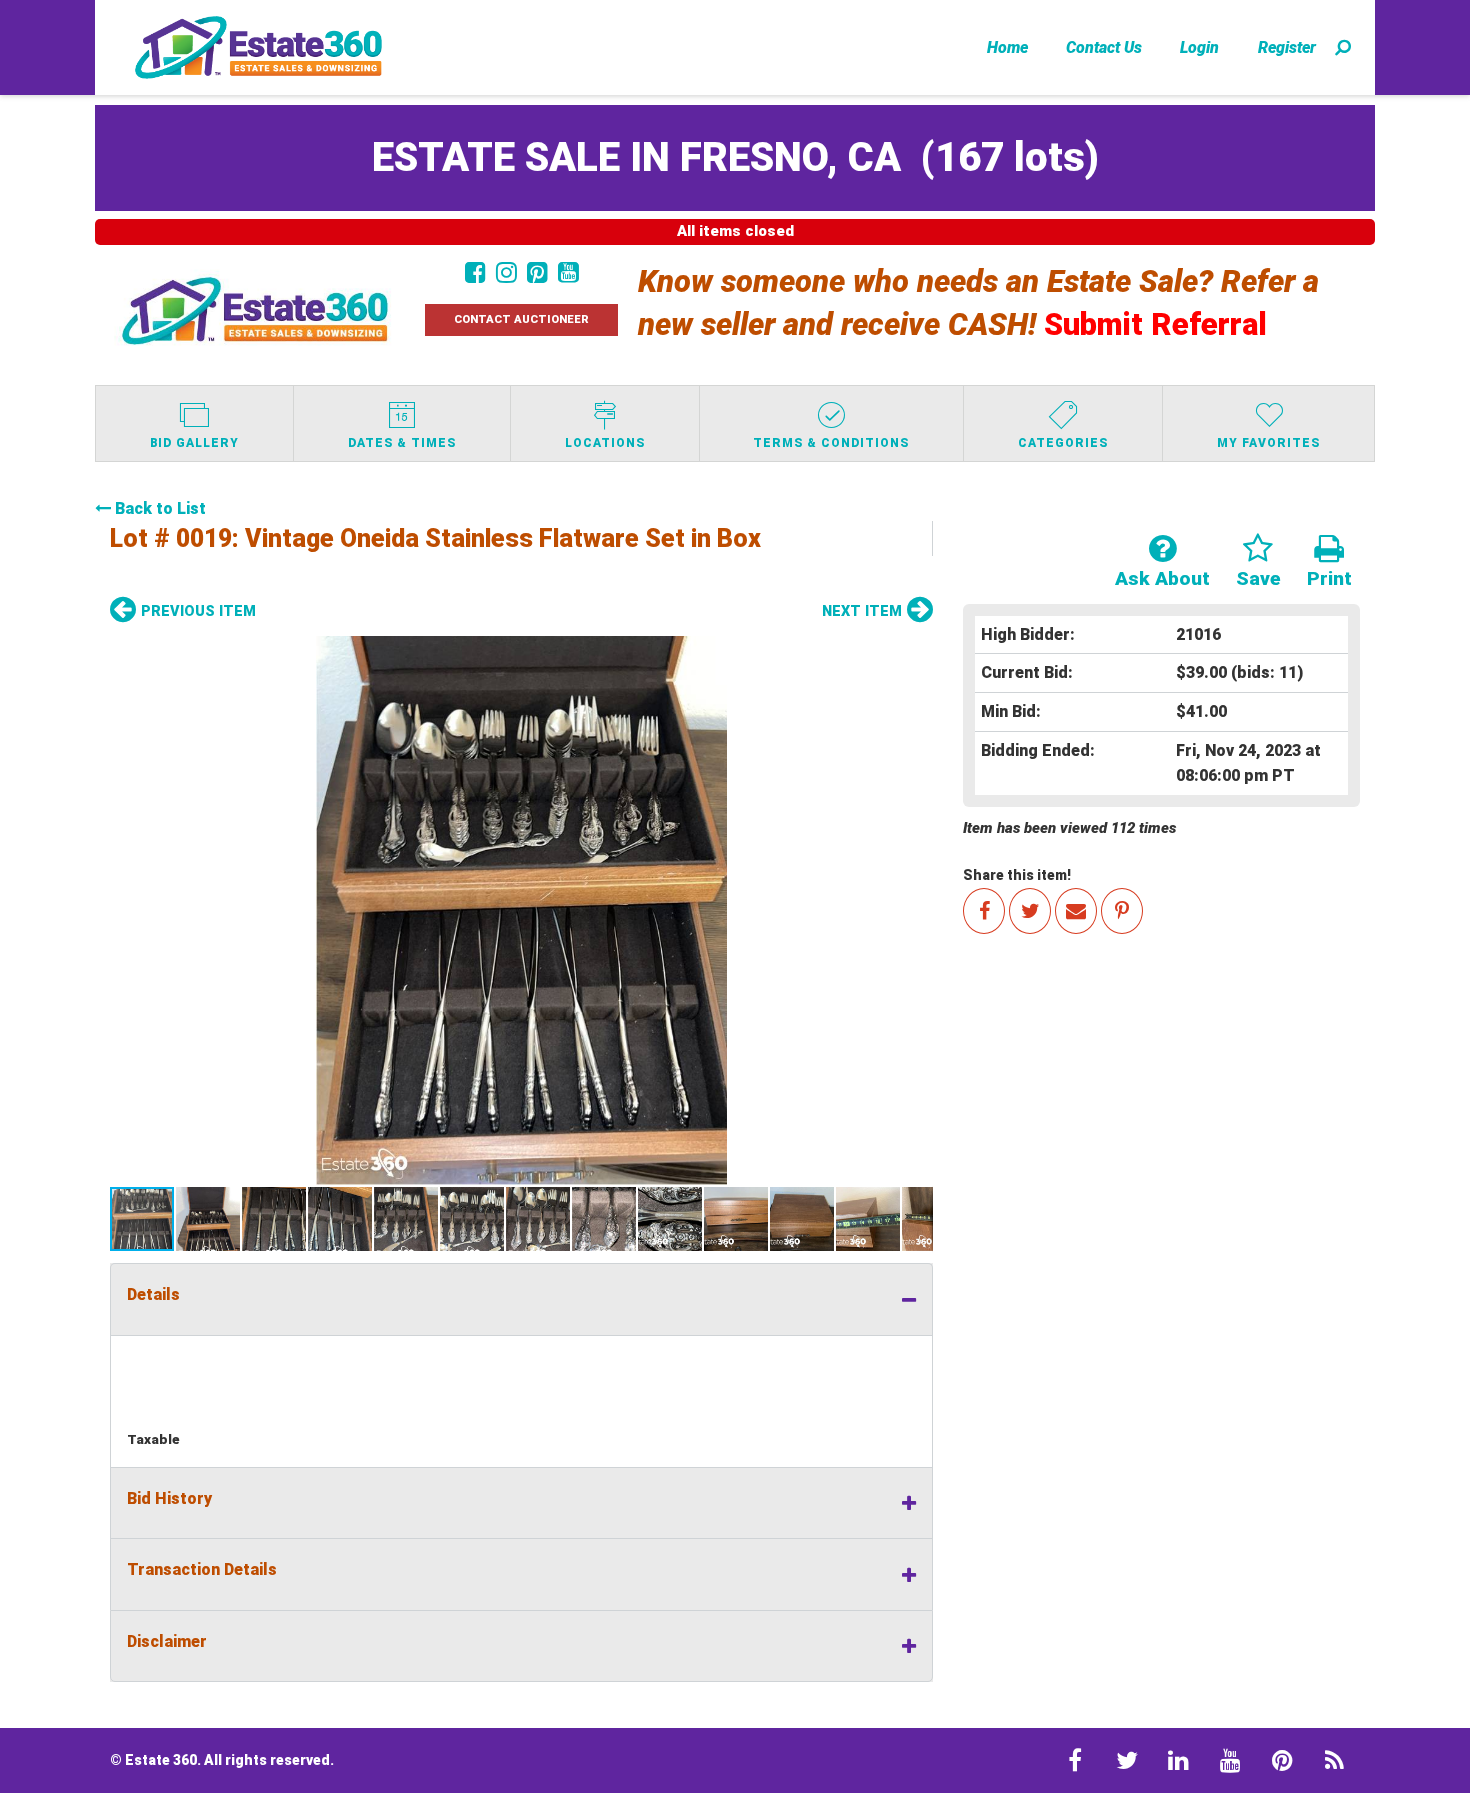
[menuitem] (1007, 47)
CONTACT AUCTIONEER (521, 319)
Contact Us (1104, 47)
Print (1329, 578)
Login (1199, 47)
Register (1287, 47)
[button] (521, 910)
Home (1007, 47)
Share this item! (1017, 875)
